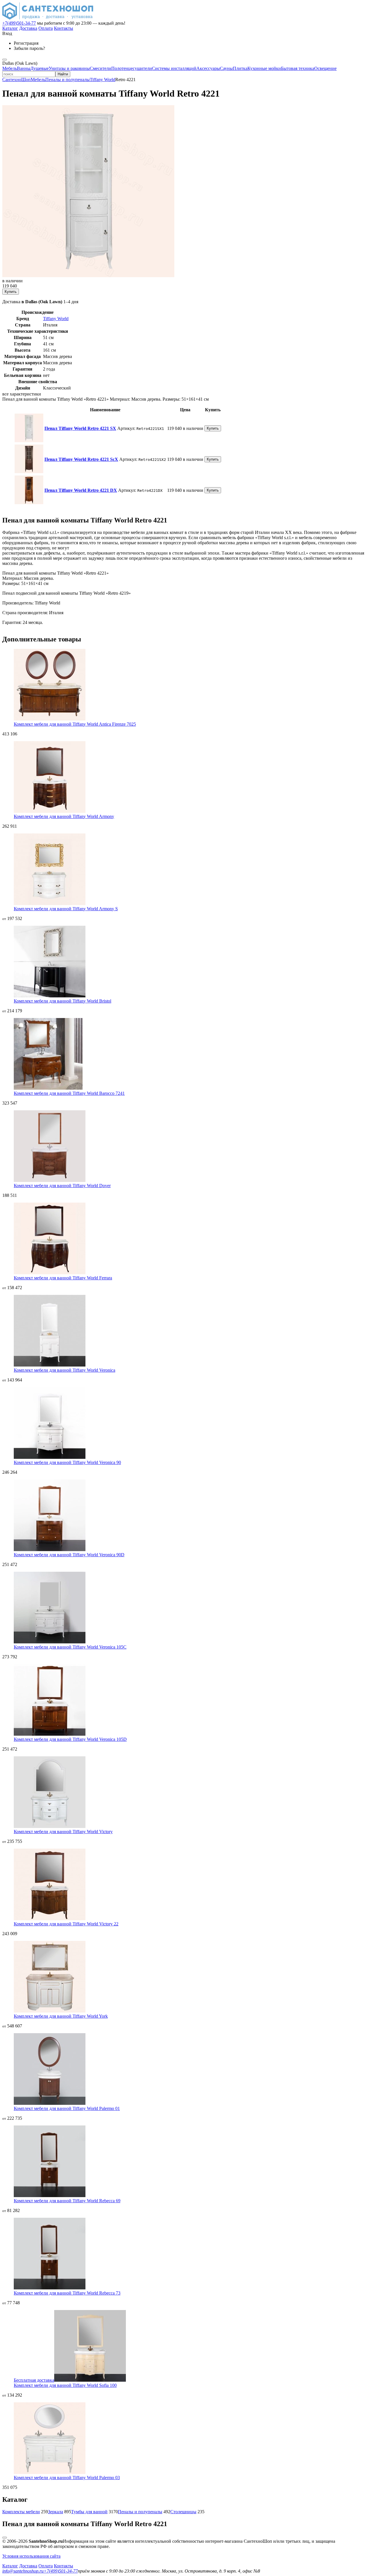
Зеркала (55, 2512)
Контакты (64, 28)
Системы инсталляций (174, 68)
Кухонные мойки (264, 68)
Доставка (28, 28)
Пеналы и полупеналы (68, 80)
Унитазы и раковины (69, 68)
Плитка (240, 68)
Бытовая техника (298, 68)
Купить (11, 292)
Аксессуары (208, 68)
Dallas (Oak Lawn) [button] (20, 63)
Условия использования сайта (31, 2556)
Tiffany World (103, 80)
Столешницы (183, 2512)
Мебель (10, 68)
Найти (63, 74)
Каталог (10, 28)
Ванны (24, 68)
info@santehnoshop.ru (23, 2571)
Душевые (40, 68)
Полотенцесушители (132, 68)
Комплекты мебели (21, 2512)
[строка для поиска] (29, 74)
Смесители (100, 68)
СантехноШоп (16, 80)
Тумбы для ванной (89, 2512)
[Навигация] (5, 60)
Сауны (226, 68)
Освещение (325, 68)
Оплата (46, 28)
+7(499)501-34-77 (19, 23)
